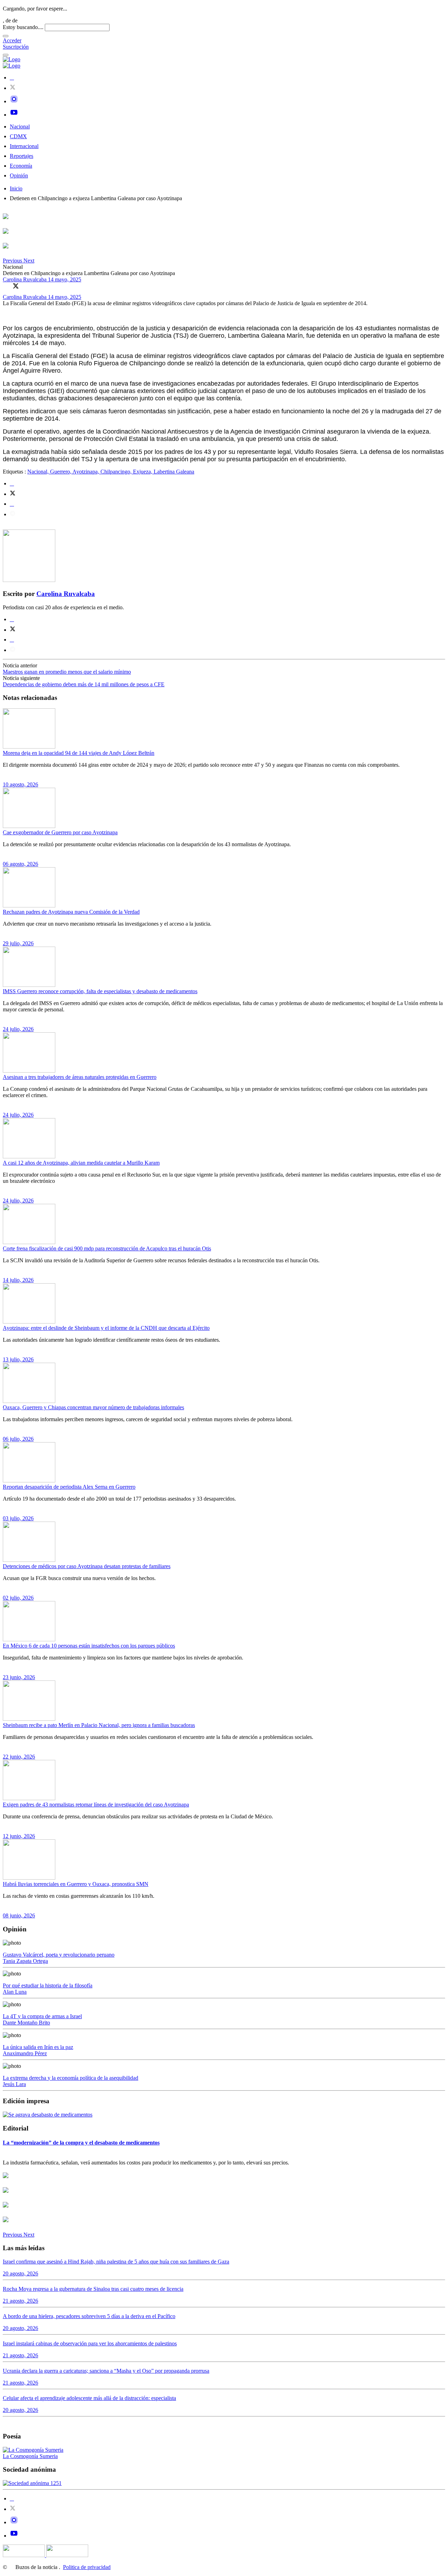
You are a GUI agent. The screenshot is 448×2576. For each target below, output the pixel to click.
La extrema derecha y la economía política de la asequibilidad (71, 2078)
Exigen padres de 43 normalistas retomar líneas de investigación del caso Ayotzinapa (96, 1805)
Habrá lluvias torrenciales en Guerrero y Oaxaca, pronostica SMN (76, 1884)
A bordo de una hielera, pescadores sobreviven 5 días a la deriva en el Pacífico (89, 2316)
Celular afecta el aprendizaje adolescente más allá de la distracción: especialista (89, 2398)
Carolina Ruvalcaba (25, 279)
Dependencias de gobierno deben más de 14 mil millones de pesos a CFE (84, 684)
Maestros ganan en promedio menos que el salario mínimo (67, 672)
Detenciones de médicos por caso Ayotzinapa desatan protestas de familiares (87, 1566)
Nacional (20, 127)
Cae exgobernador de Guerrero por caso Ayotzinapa (60, 832)
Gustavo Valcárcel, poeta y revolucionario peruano (59, 1955)
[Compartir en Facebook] (6, 286)
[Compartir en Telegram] (13, 514)
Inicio (16, 188)
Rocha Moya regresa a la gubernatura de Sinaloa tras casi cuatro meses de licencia (93, 2289)
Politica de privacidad (87, 2567)
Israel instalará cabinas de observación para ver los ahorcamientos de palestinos (90, 2343)
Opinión (19, 176)
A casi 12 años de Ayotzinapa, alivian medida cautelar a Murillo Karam (81, 1163)
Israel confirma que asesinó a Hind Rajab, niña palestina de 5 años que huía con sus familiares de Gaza (116, 2262)
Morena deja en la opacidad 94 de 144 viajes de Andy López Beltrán (79, 753)
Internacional (24, 146)
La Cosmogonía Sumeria (30, 2456)
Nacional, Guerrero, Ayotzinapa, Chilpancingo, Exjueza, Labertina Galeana (111, 472)
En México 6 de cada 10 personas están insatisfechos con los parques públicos (89, 1646)
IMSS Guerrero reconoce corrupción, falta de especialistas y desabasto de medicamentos (100, 991)
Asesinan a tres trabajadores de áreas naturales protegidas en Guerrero (80, 1077)
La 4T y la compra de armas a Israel (42, 2016)
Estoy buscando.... (23, 27)
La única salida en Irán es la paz (38, 2047)
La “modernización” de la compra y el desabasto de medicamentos (81, 2143)
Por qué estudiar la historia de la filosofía (48, 1985)
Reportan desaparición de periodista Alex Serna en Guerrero (69, 1487)
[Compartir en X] (16, 286)
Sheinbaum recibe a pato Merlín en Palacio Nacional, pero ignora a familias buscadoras (99, 1725)
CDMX (18, 136)
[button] (13, 261)
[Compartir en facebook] (12, 483)
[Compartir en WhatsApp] (26, 286)
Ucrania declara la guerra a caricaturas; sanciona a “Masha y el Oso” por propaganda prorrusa (106, 2371)
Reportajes (22, 156)
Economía (21, 166)
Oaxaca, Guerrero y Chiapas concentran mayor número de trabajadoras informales (93, 1407)
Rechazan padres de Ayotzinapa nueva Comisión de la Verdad (71, 912)
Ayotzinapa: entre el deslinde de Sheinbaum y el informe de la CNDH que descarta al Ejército (106, 1328)
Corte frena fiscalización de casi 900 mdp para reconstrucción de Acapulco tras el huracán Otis (107, 1248)
